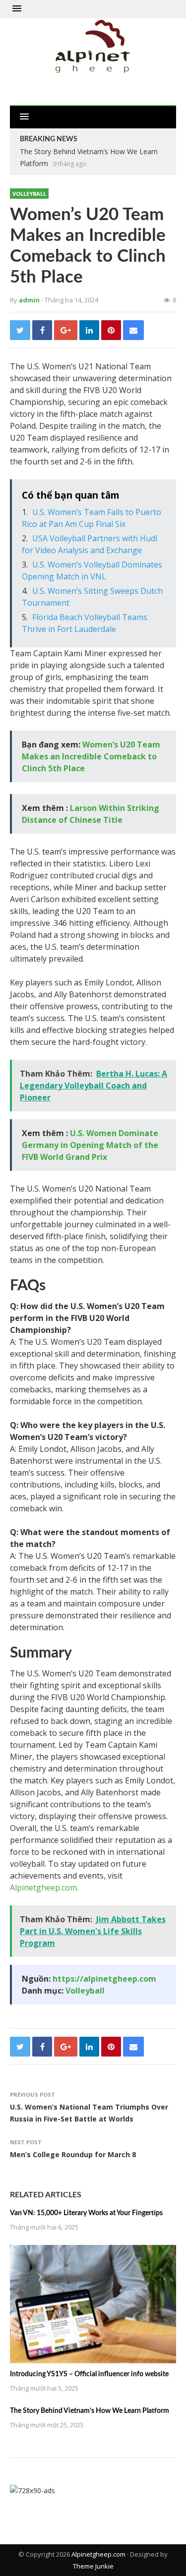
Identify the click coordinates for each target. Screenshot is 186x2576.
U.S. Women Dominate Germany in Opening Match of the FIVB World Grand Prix (90, 1145)
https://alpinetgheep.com (104, 1979)
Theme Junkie (93, 2566)
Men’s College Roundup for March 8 (73, 2154)
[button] (17, 9)
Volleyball (29, 194)
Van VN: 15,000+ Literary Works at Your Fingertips (86, 2213)
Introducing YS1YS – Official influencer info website (89, 2374)
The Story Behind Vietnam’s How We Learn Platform (90, 2411)
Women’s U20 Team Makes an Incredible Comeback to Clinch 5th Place (91, 756)
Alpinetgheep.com (43, 1888)
